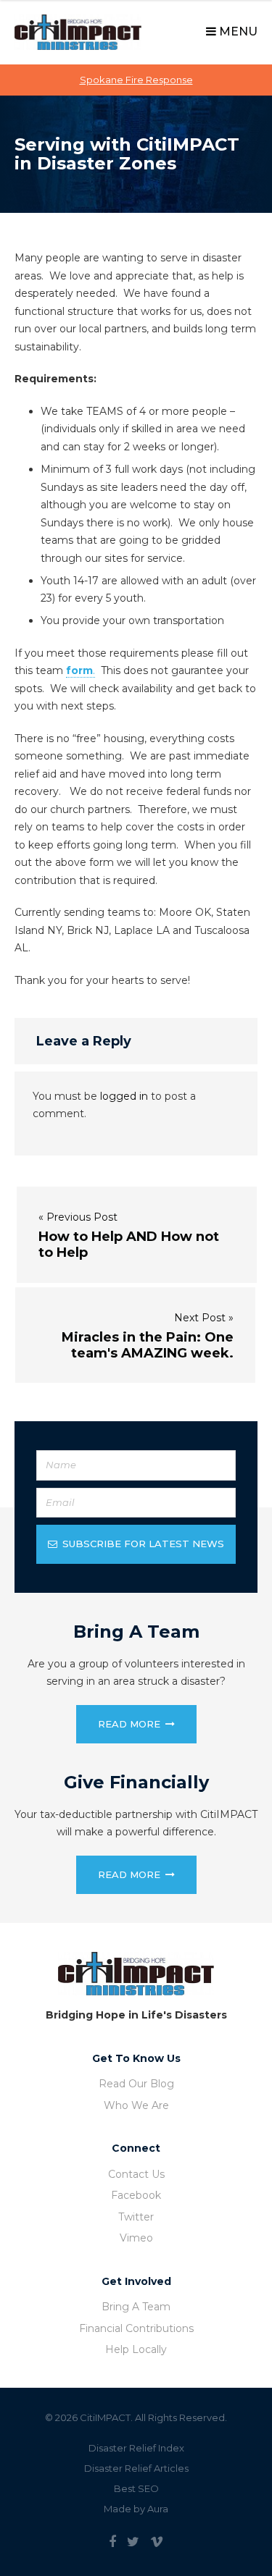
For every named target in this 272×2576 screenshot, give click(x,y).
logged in (124, 1096)
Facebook (136, 2195)
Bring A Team (136, 2307)
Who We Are (136, 2105)
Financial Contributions (136, 2328)
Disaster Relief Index (136, 2448)
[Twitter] (133, 2542)
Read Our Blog (136, 2084)
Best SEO (136, 2488)
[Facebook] (112, 2542)
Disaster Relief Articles (136, 2468)
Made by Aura (136, 2509)
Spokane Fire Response (136, 80)
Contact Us (136, 2174)
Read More (129, 1724)
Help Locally (136, 2349)
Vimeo (136, 2238)
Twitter (136, 2217)
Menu (237, 31)
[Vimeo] (157, 2542)
